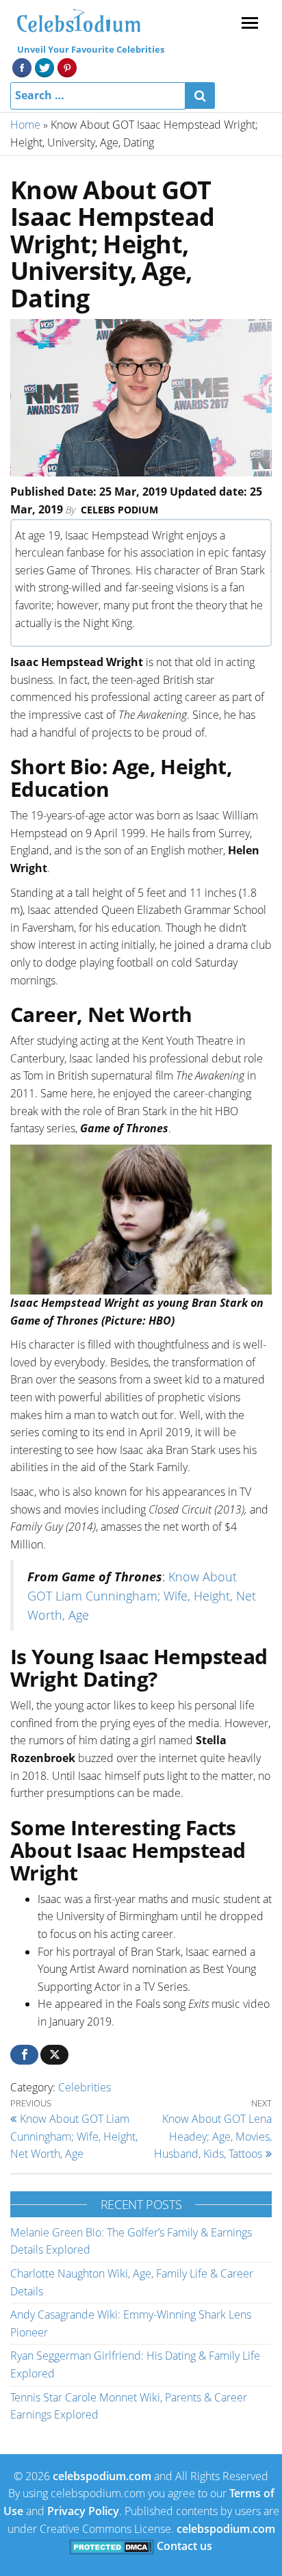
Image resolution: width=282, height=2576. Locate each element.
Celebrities (85, 2087)
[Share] (24, 2055)
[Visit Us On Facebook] (22, 66)
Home (25, 125)
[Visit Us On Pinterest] (67, 66)
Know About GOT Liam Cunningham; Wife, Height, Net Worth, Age (142, 1596)
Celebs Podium (119, 510)
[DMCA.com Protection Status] (112, 2546)
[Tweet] (54, 2055)
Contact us (184, 2546)
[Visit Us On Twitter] (44, 66)
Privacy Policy (83, 2511)
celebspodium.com (102, 2476)
